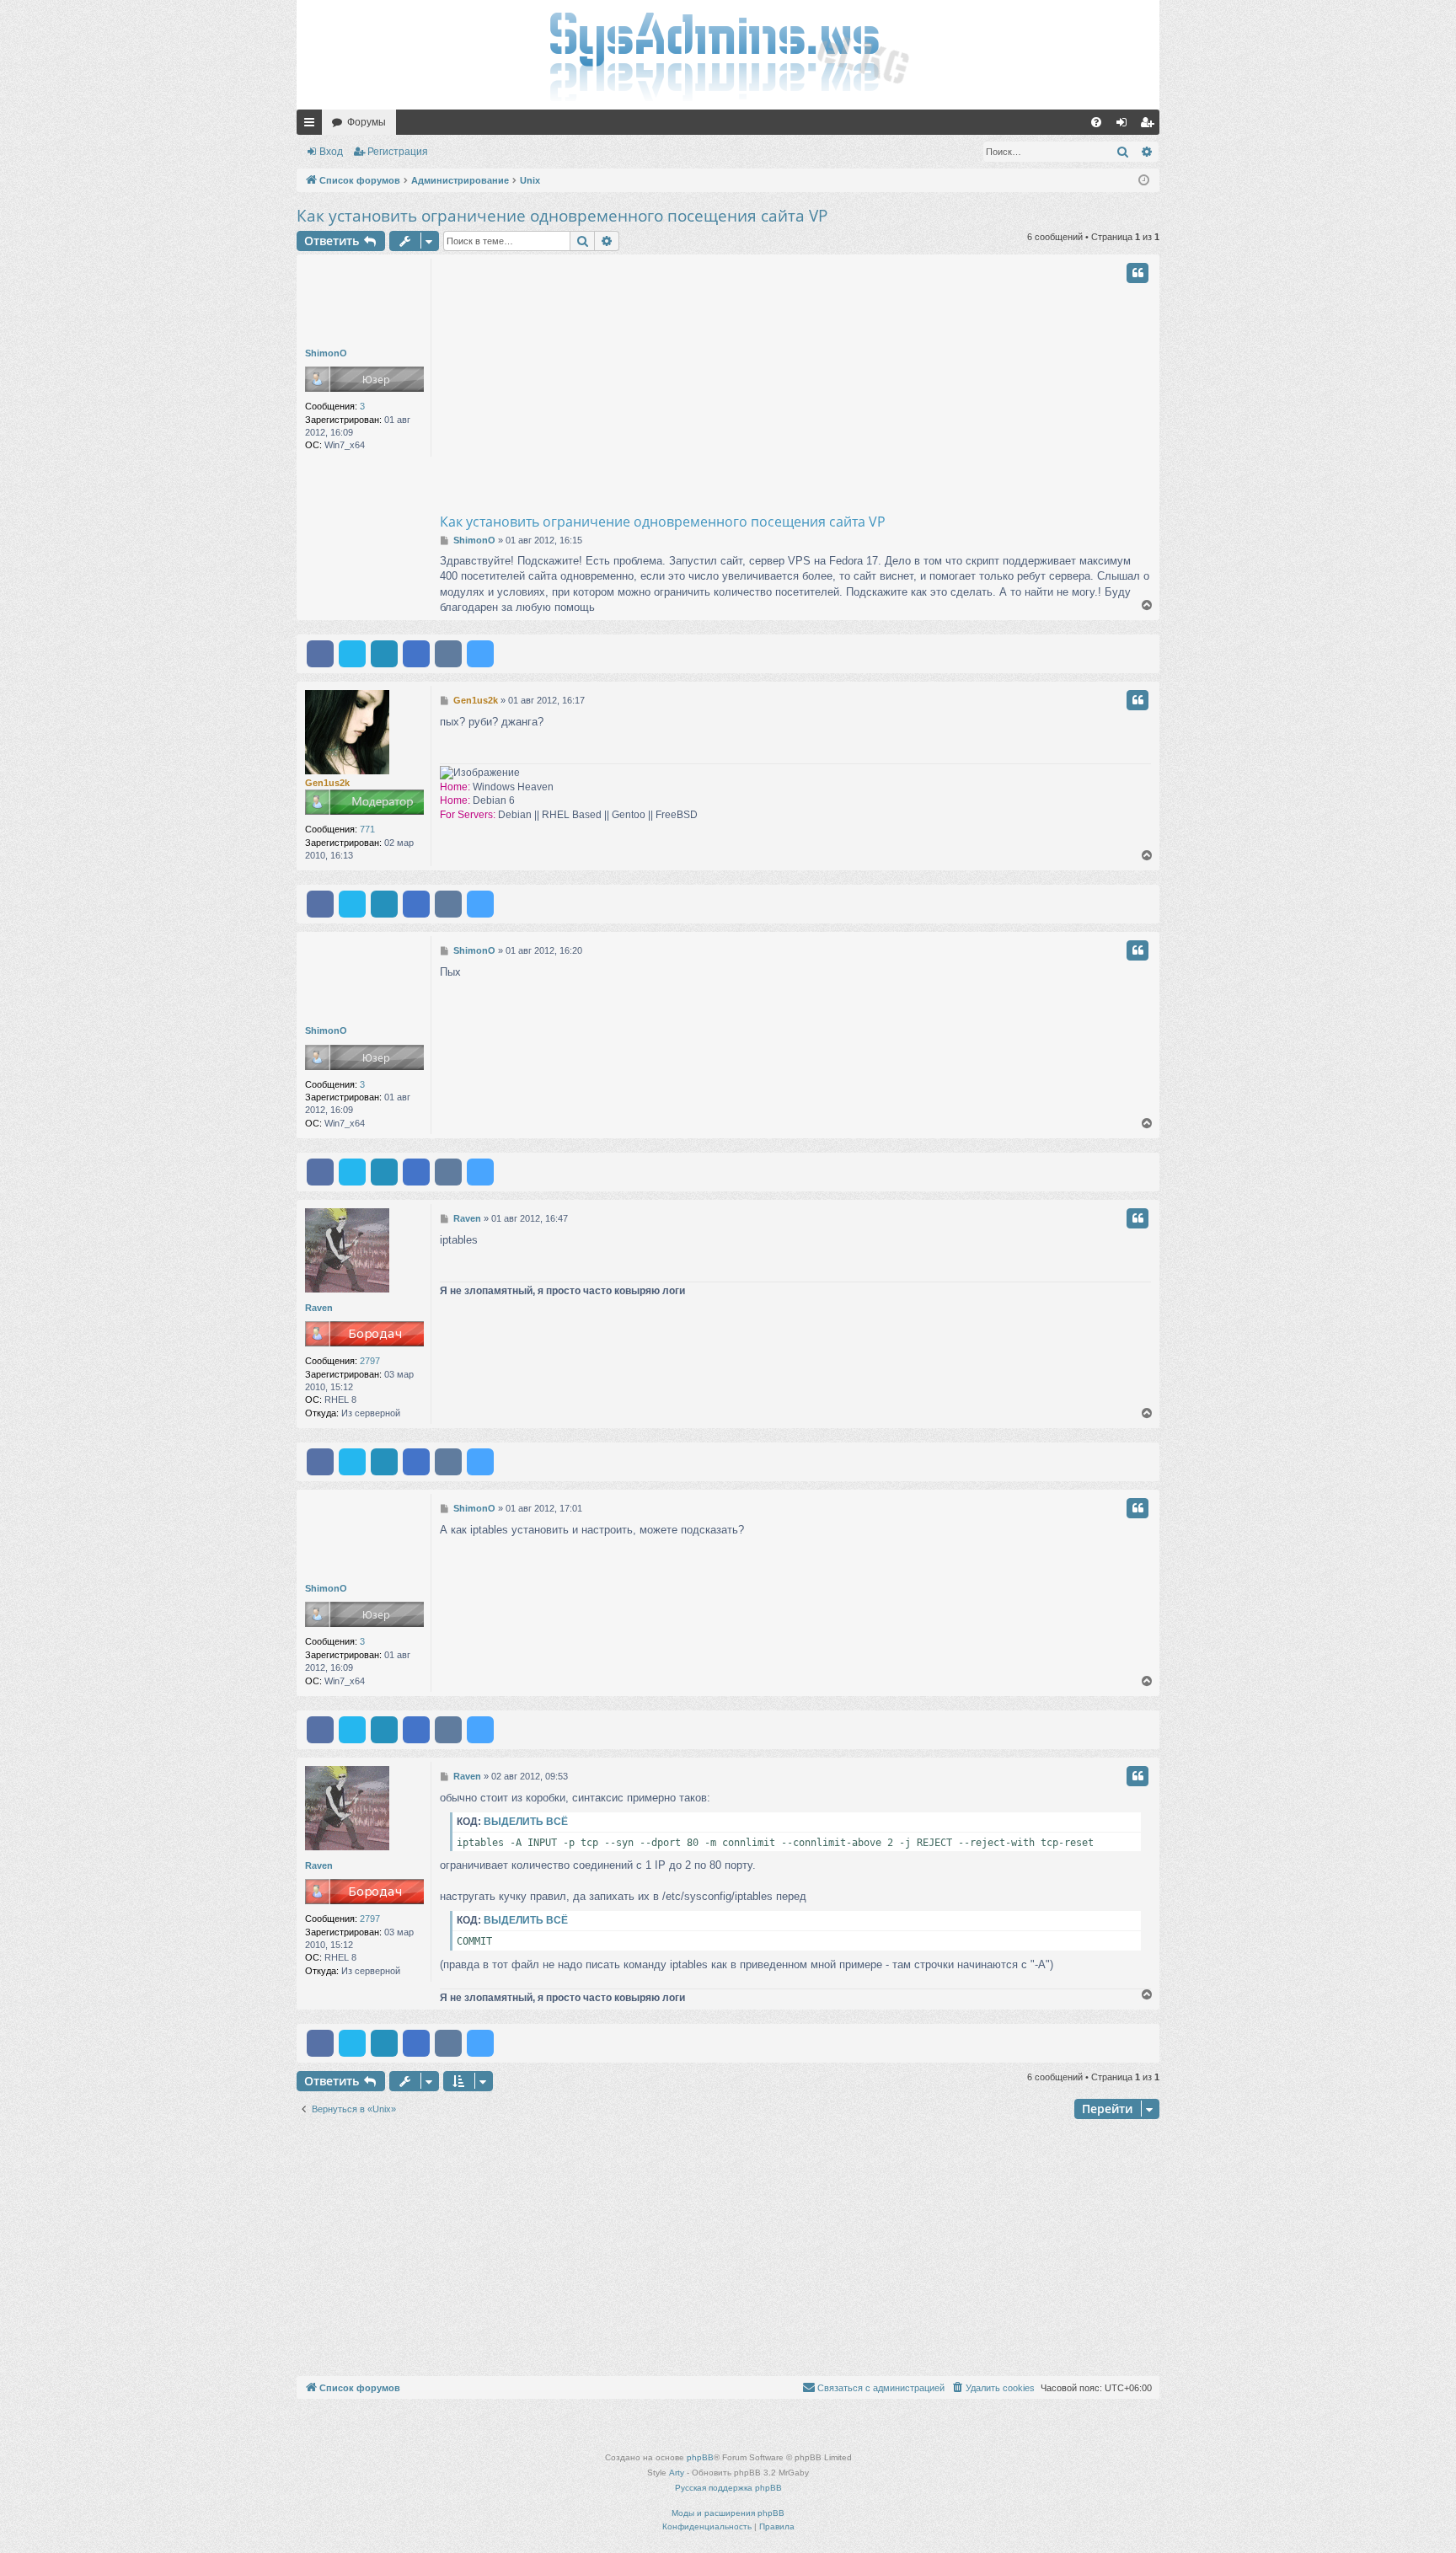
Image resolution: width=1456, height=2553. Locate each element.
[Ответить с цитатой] (1137, 273)
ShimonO (326, 353)
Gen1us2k (327, 783)
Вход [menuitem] (1125, 126)
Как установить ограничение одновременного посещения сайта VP (562, 216)
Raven (319, 1308)
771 (367, 829)
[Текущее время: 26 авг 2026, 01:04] (1144, 181)
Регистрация (398, 152)
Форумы (367, 122)
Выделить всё (526, 1822)
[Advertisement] (863, 385)
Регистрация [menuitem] (1150, 126)
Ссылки (313, 126)
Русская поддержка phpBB (728, 2488)
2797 (370, 1361)
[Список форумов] (728, 55)
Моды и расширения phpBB (728, 2513)
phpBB (700, 2457)
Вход (331, 152)
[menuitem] (1096, 122)
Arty (677, 2473)
